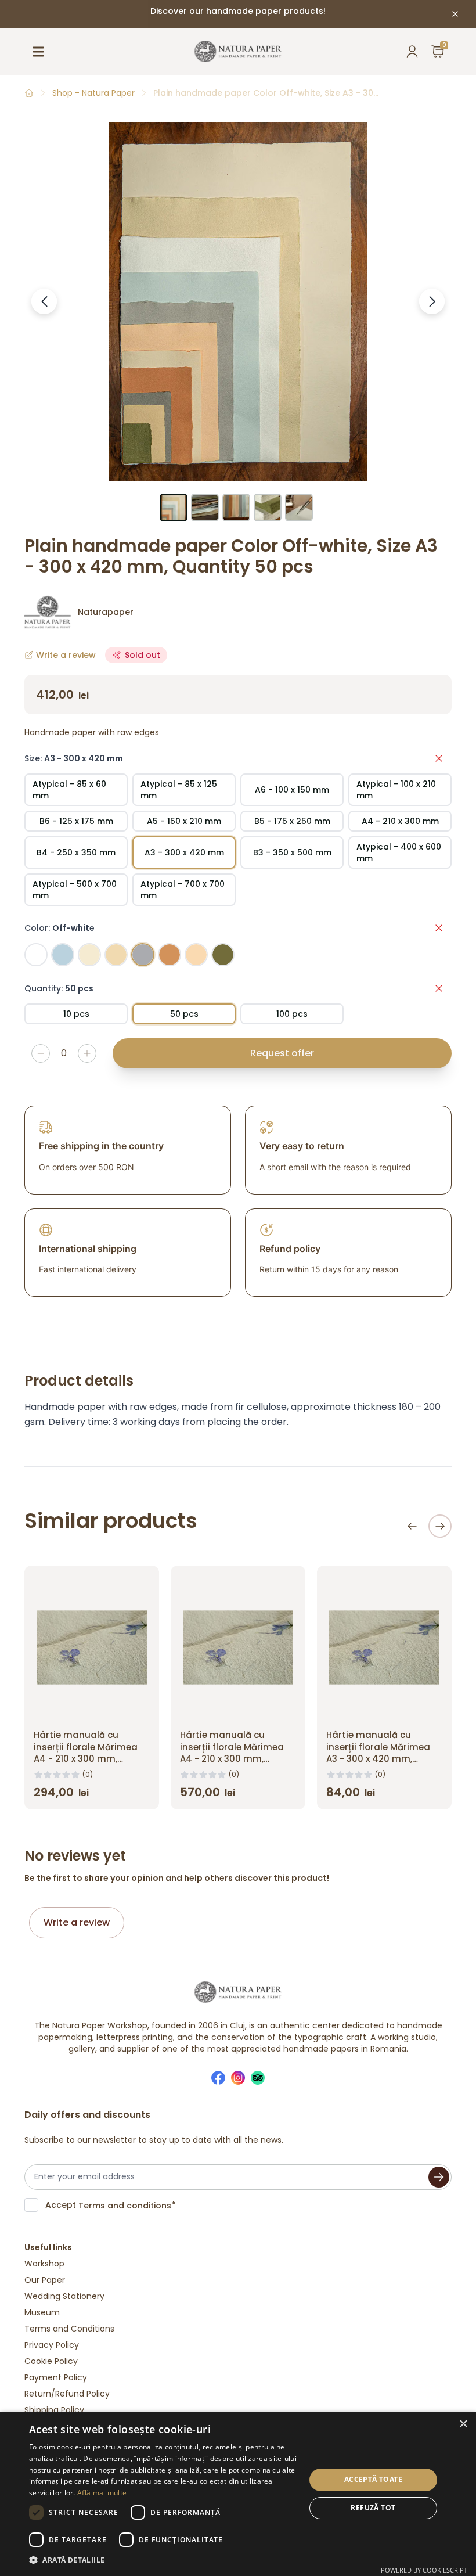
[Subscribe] (439, 2177)
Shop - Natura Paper (93, 93)
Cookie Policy (51, 2361)
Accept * (110, 2205)
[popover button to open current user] (412, 52)
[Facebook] (218, 2078)
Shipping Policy (54, 2410)
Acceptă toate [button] (373, 2479)
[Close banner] (455, 14)
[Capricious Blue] (63, 955)
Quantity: (59, 988)
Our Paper (45, 2280)
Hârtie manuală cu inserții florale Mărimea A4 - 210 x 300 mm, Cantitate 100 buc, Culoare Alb (232, 1759)
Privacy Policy (52, 2345)
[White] (36, 955)
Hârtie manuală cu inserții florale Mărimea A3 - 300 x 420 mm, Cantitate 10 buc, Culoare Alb (384, 1759)
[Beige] (116, 955)
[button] (163, 2560)
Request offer (282, 1053)
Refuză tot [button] (373, 2508)
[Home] (29, 93)
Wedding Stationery (64, 2296)
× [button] (463, 2424)
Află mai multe (102, 2493)
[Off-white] (143, 955)
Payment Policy (56, 2377)
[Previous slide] (412, 1526)
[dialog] (238, 2494)
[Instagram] (238, 2078)
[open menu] (38, 52)
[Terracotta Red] (170, 955)
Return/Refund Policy (67, 2394)
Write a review (77, 1922)
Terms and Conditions (69, 2329)
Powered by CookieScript (424, 2570)
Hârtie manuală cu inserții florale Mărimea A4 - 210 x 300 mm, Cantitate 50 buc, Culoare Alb (86, 1759)
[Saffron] (196, 955)
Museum (42, 2312)
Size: (74, 758)
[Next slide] (440, 1526)
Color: (59, 928)
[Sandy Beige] (89, 955)
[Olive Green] (223, 955)
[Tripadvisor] (258, 2078)
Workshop (44, 2264)
